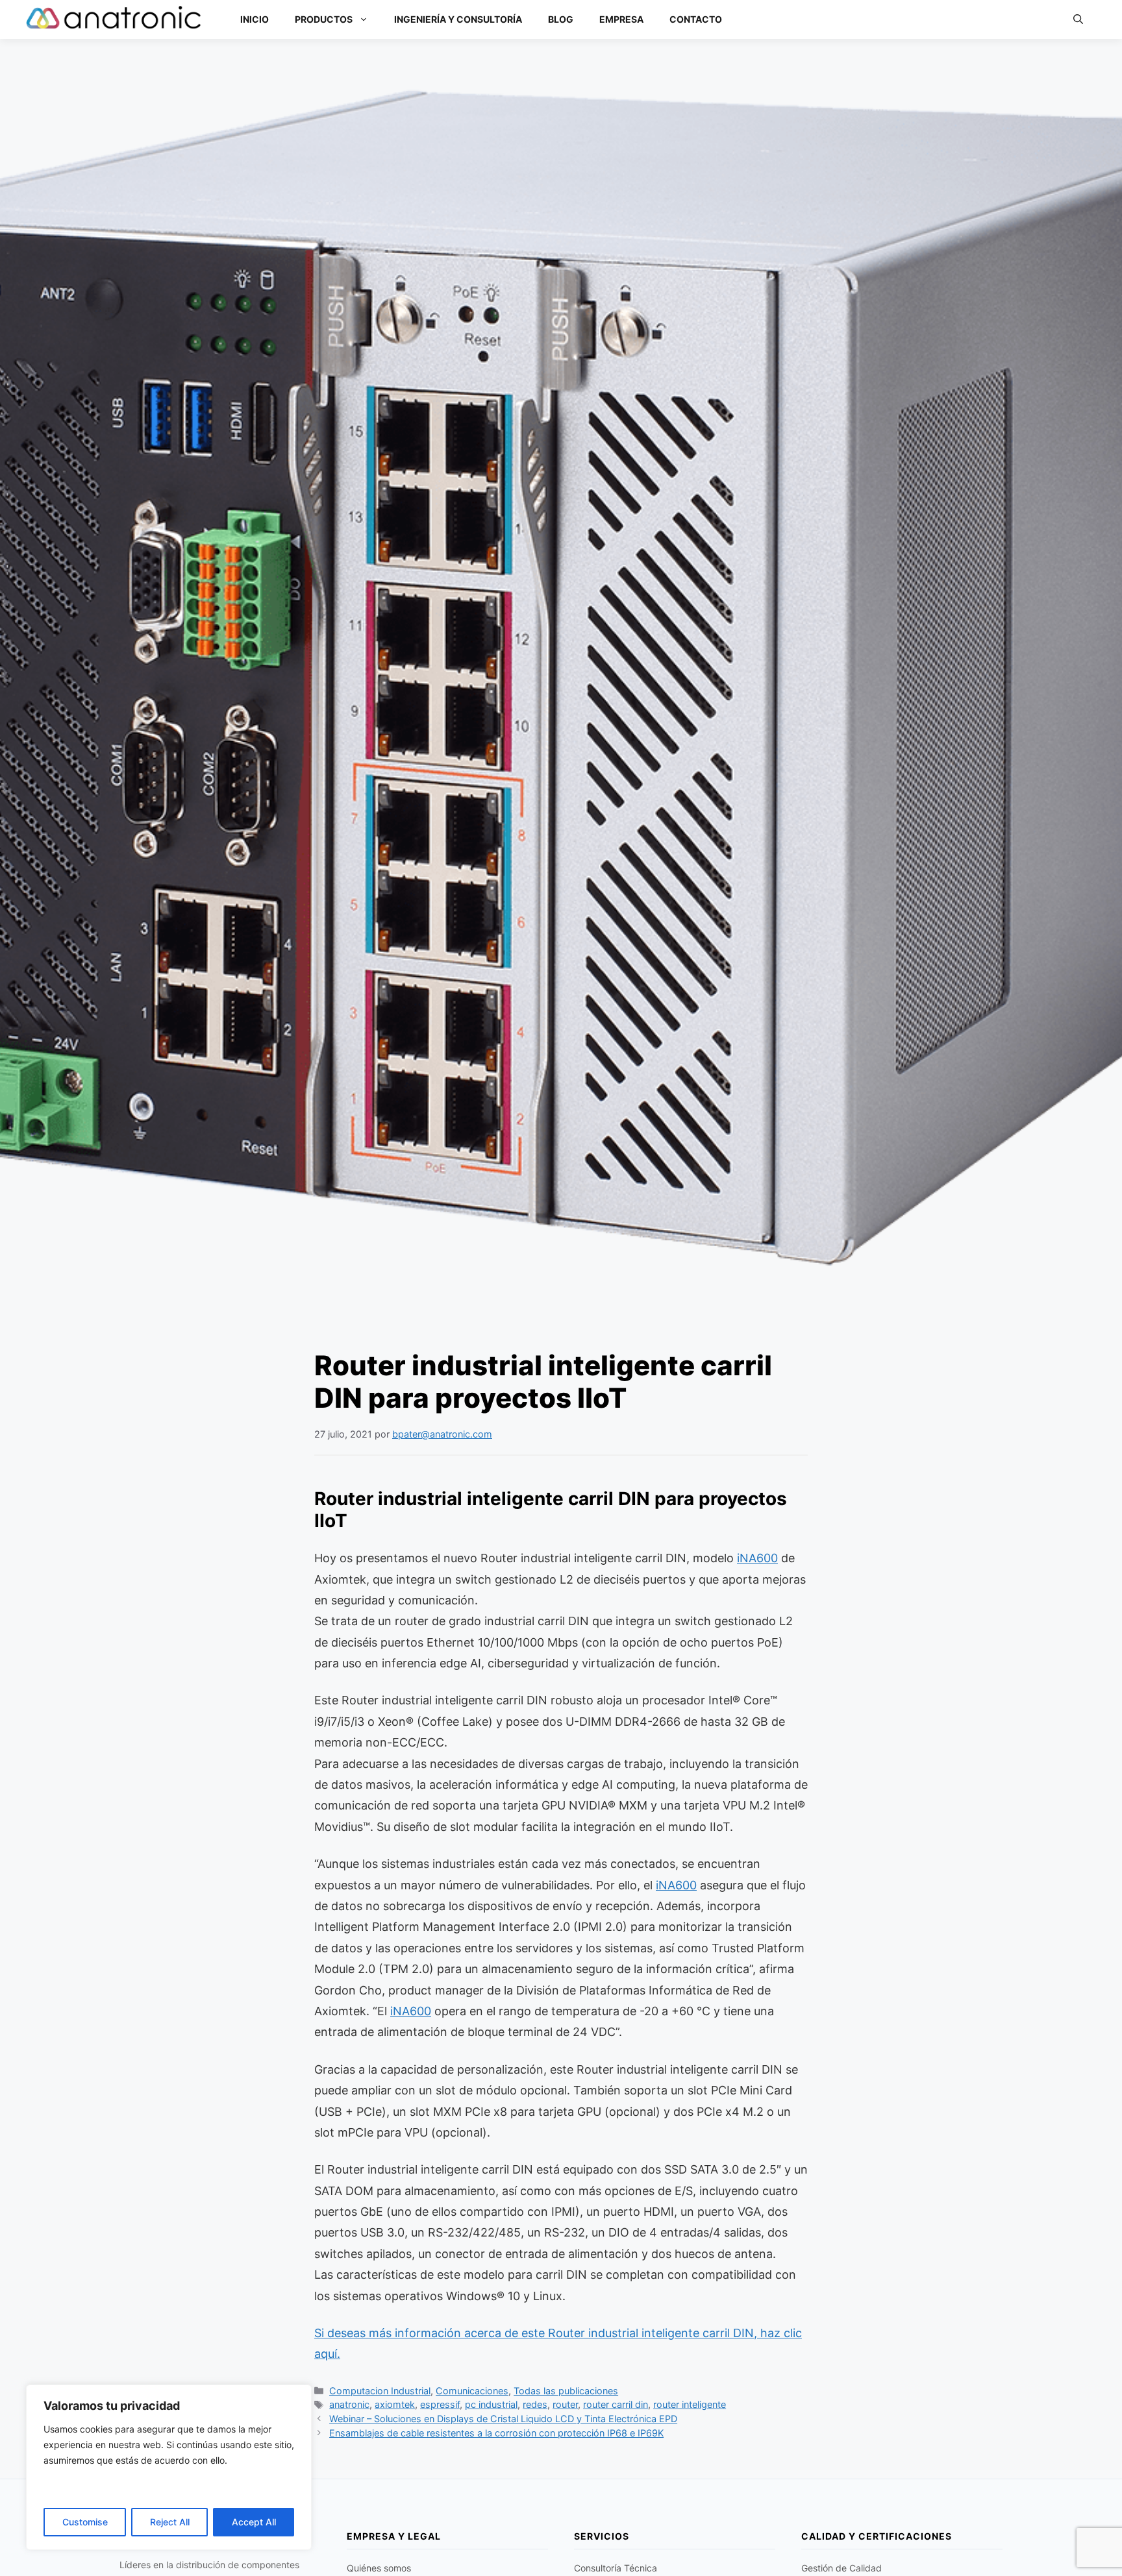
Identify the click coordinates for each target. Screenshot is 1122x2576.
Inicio (255, 19)
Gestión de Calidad (841, 2568)
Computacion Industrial (380, 2391)
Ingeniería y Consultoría (458, 19)
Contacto (696, 19)
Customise (85, 2522)
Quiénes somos (379, 2568)
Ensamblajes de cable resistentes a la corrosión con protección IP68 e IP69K (496, 2433)
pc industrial (491, 2404)
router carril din (616, 2404)
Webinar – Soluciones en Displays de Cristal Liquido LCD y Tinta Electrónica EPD (503, 2419)
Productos (324, 19)
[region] (169, 2467)
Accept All (254, 2522)
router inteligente (690, 2404)
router (565, 2404)
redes (535, 2404)
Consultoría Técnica (616, 2568)
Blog (561, 19)
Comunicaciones (472, 2391)
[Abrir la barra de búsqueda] (1078, 19)
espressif (440, 2404)
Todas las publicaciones (566, 2391)
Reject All (170, 2522)
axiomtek (395, 2404)
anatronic (349, 2404)
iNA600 (757, 1558)
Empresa (621, 19)
